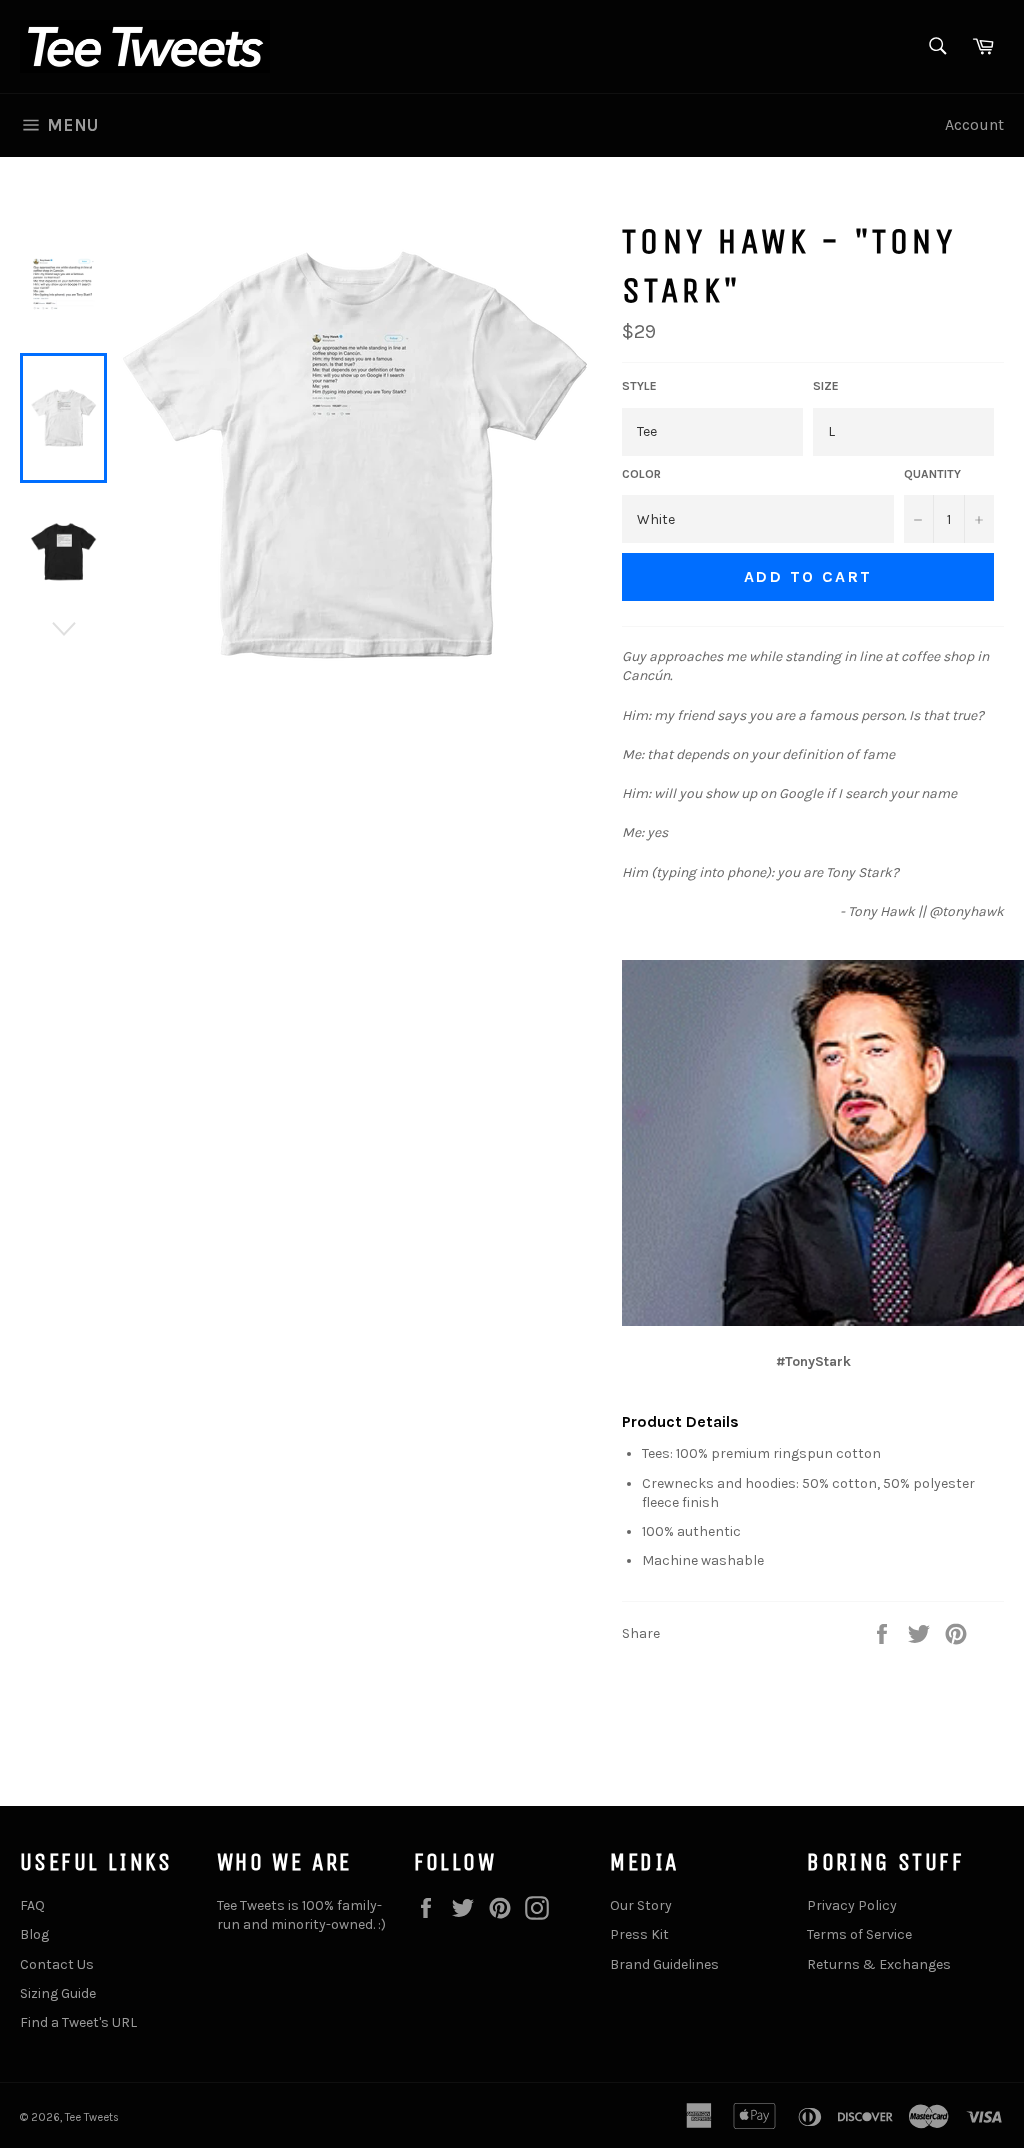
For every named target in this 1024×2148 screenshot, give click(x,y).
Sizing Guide (58, 1993)
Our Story (641, 1905)
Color (641, 474)
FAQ (32, 1905)
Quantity (932, 474)
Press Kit (639, 1934)
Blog (34, 1934)
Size (826, 386)
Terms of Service (859, 1934)
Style (639, 386)
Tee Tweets (92, 2117)
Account (974, 124)
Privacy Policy (852, 1905)
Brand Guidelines (664, 1964)
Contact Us (57, 1964)
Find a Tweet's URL (78, 2022)
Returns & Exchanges (879, 1964)
